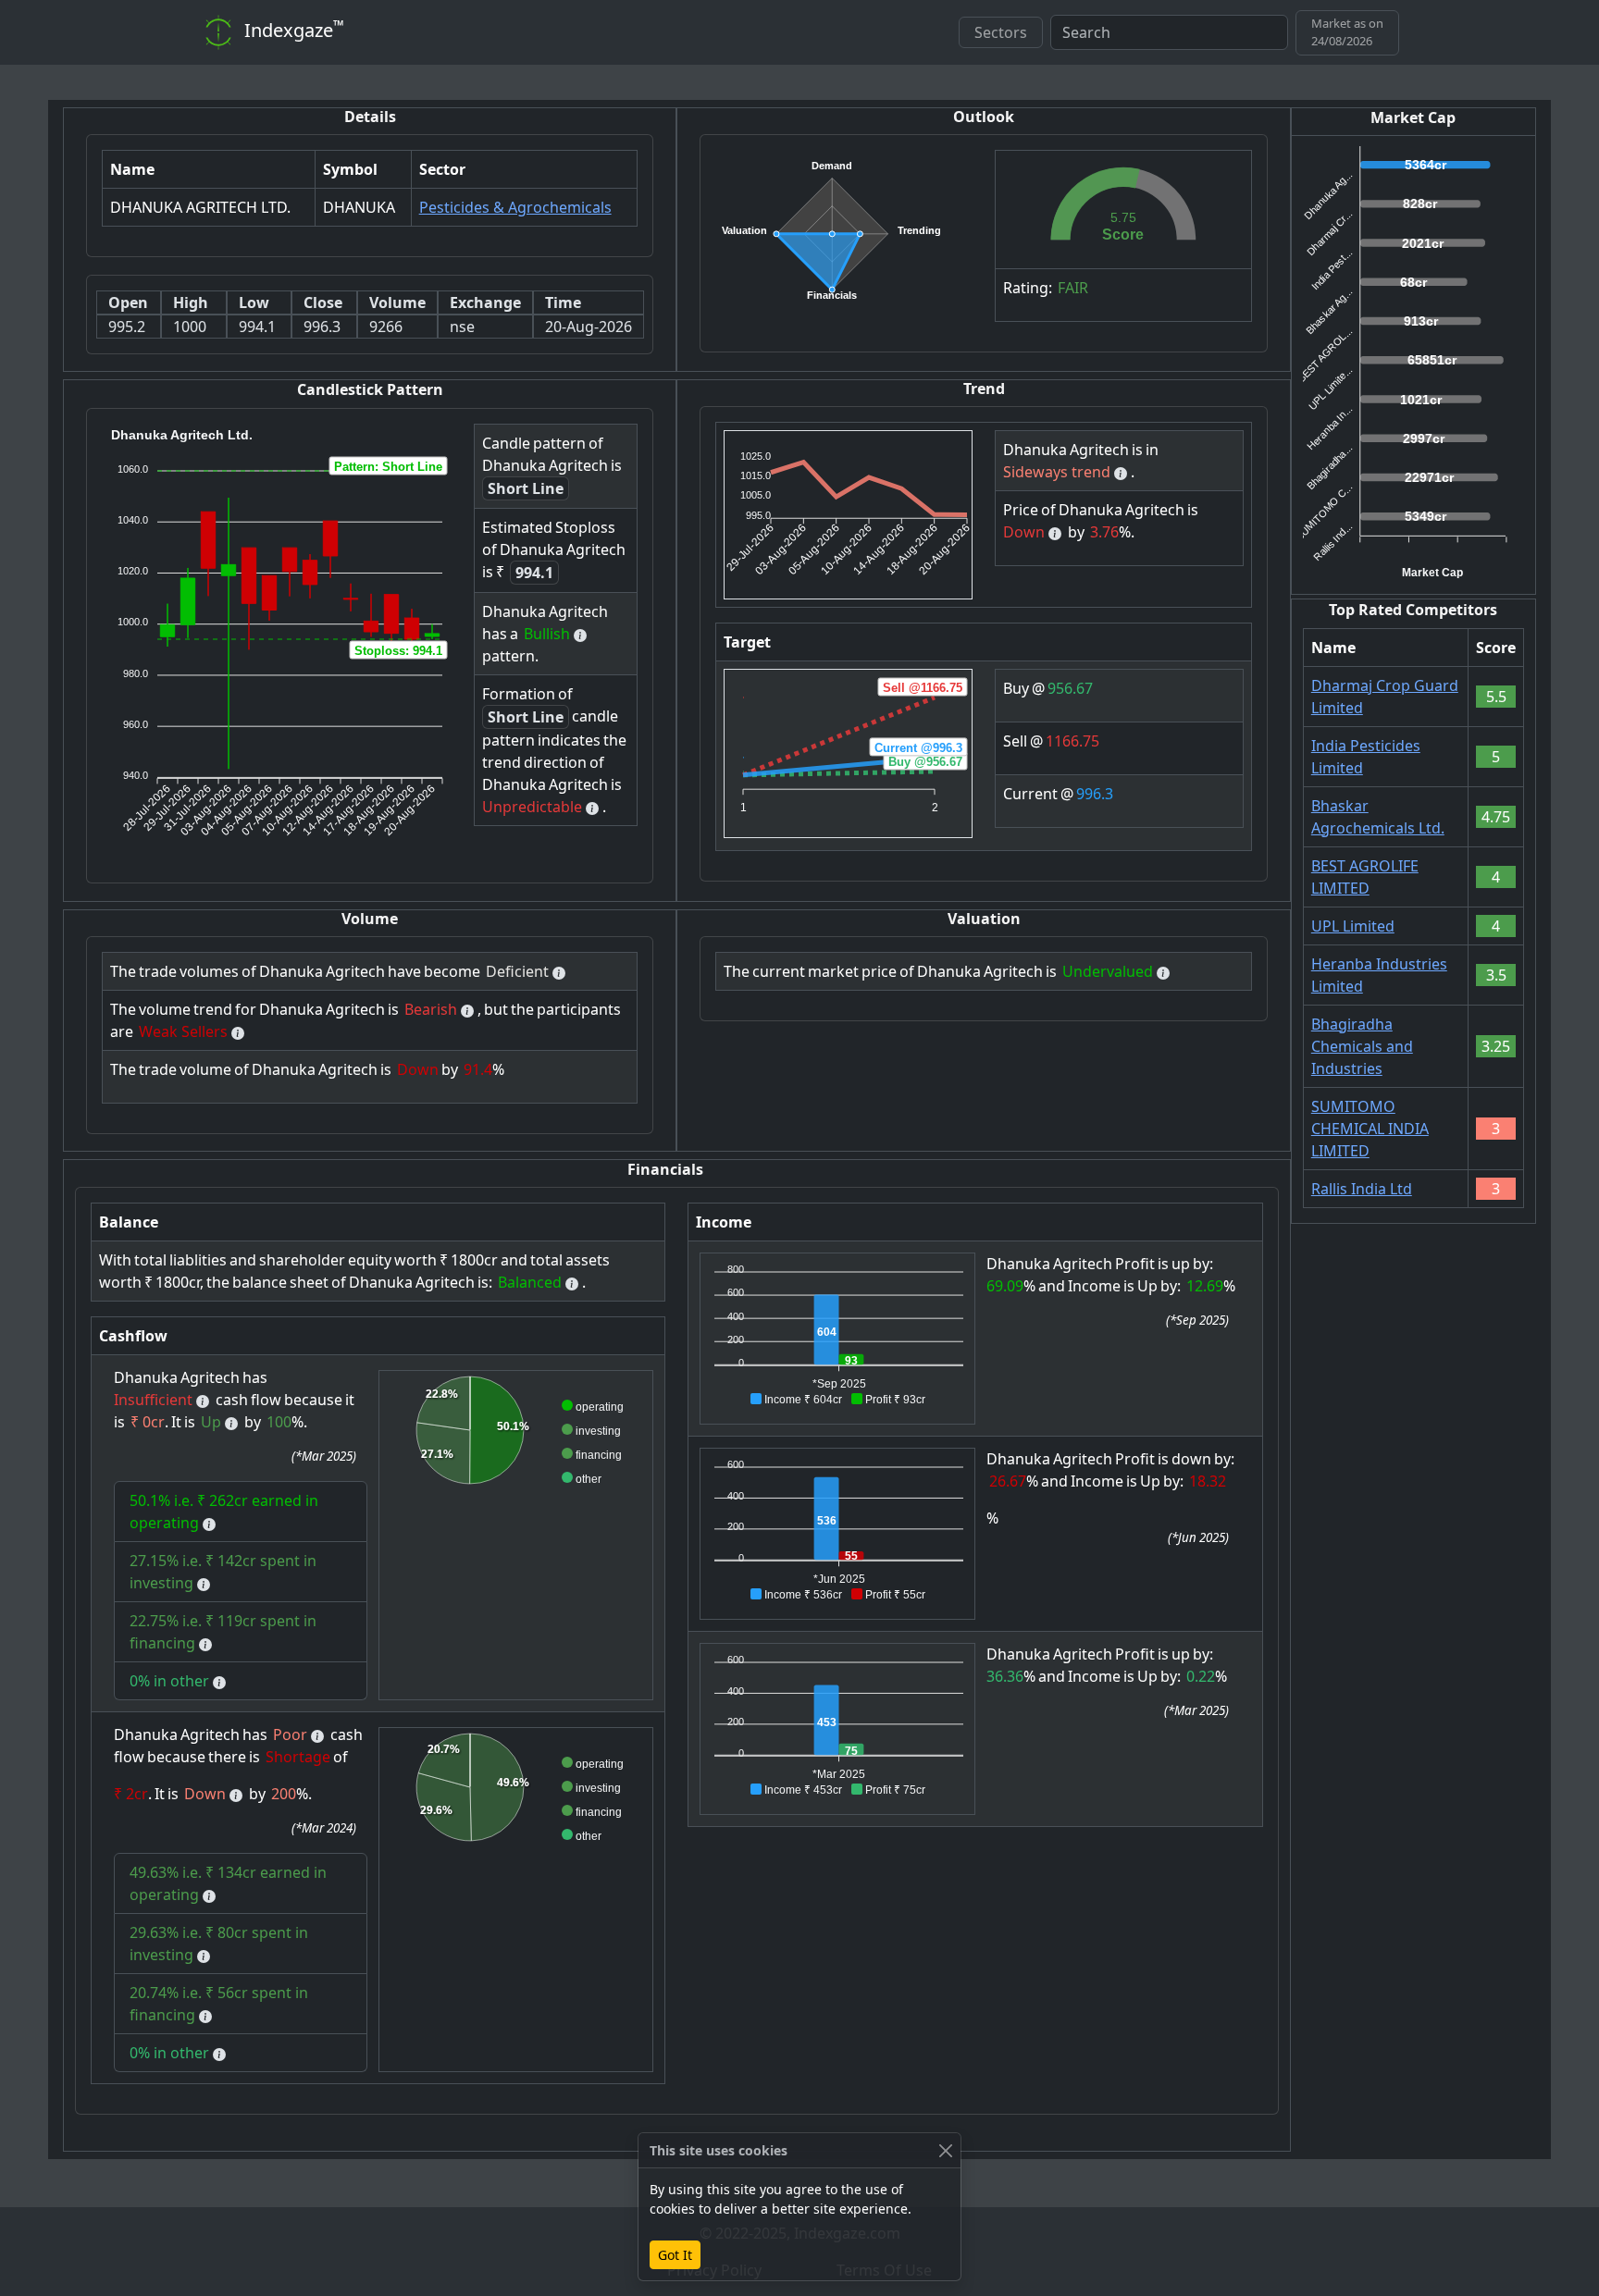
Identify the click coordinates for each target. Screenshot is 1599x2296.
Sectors (1001, 32)
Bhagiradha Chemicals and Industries (1362, 1046)
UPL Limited (1353, 926)
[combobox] (1169, 32)
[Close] (945, 2150)
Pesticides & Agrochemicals (515, 207)
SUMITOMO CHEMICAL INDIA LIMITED (1370, 1129)
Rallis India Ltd (1362, 1189)
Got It (675, 2255)
